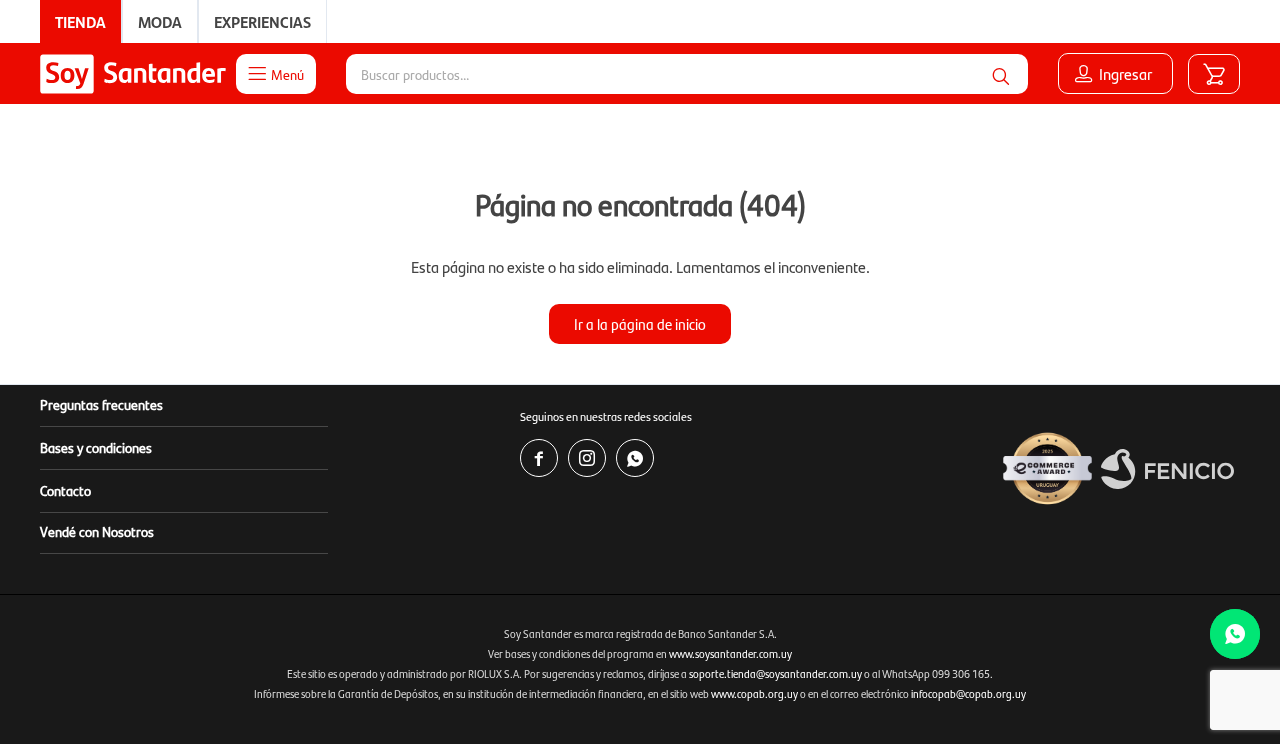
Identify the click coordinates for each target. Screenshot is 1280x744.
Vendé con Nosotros (97, 531)
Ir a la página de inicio (640, 323)
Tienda (80, 21)
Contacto (65, 490)
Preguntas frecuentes (101, 404)
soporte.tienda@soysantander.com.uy (775, 673)
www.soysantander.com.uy (730, 653)
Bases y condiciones (96, 447)
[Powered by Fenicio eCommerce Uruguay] (1167, 469)
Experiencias (262, 21)
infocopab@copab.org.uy (968, 693)
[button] (1001, 74)
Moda (160, 21)
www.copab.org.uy (754, 693)
